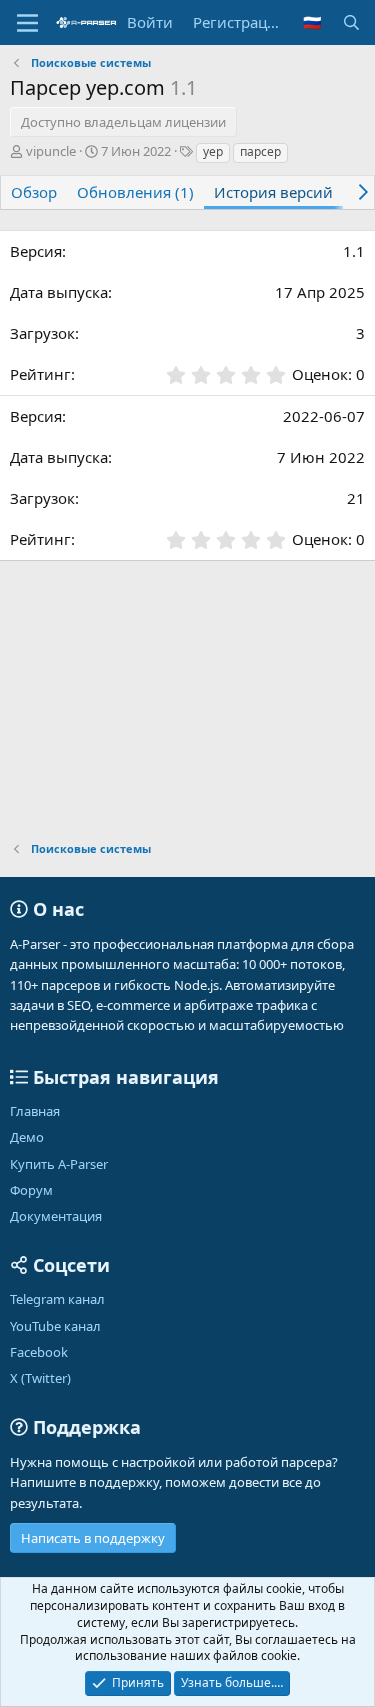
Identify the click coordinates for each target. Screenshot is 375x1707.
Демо (27, 1137)
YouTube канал (55, 1326)
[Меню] (27, 23)
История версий (273, 192)
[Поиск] (351, 22)
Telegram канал (57, 1299)
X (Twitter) (40, 1378)
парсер (260, 151)
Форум (31, 1190)
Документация (56, 1216)
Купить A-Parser (59, 1164)
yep (213, 151)
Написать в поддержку (93, 1538)
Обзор (34, 192)
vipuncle (51, 151)
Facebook (39, 1352)
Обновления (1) (135, 192)
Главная (35, 1111)
